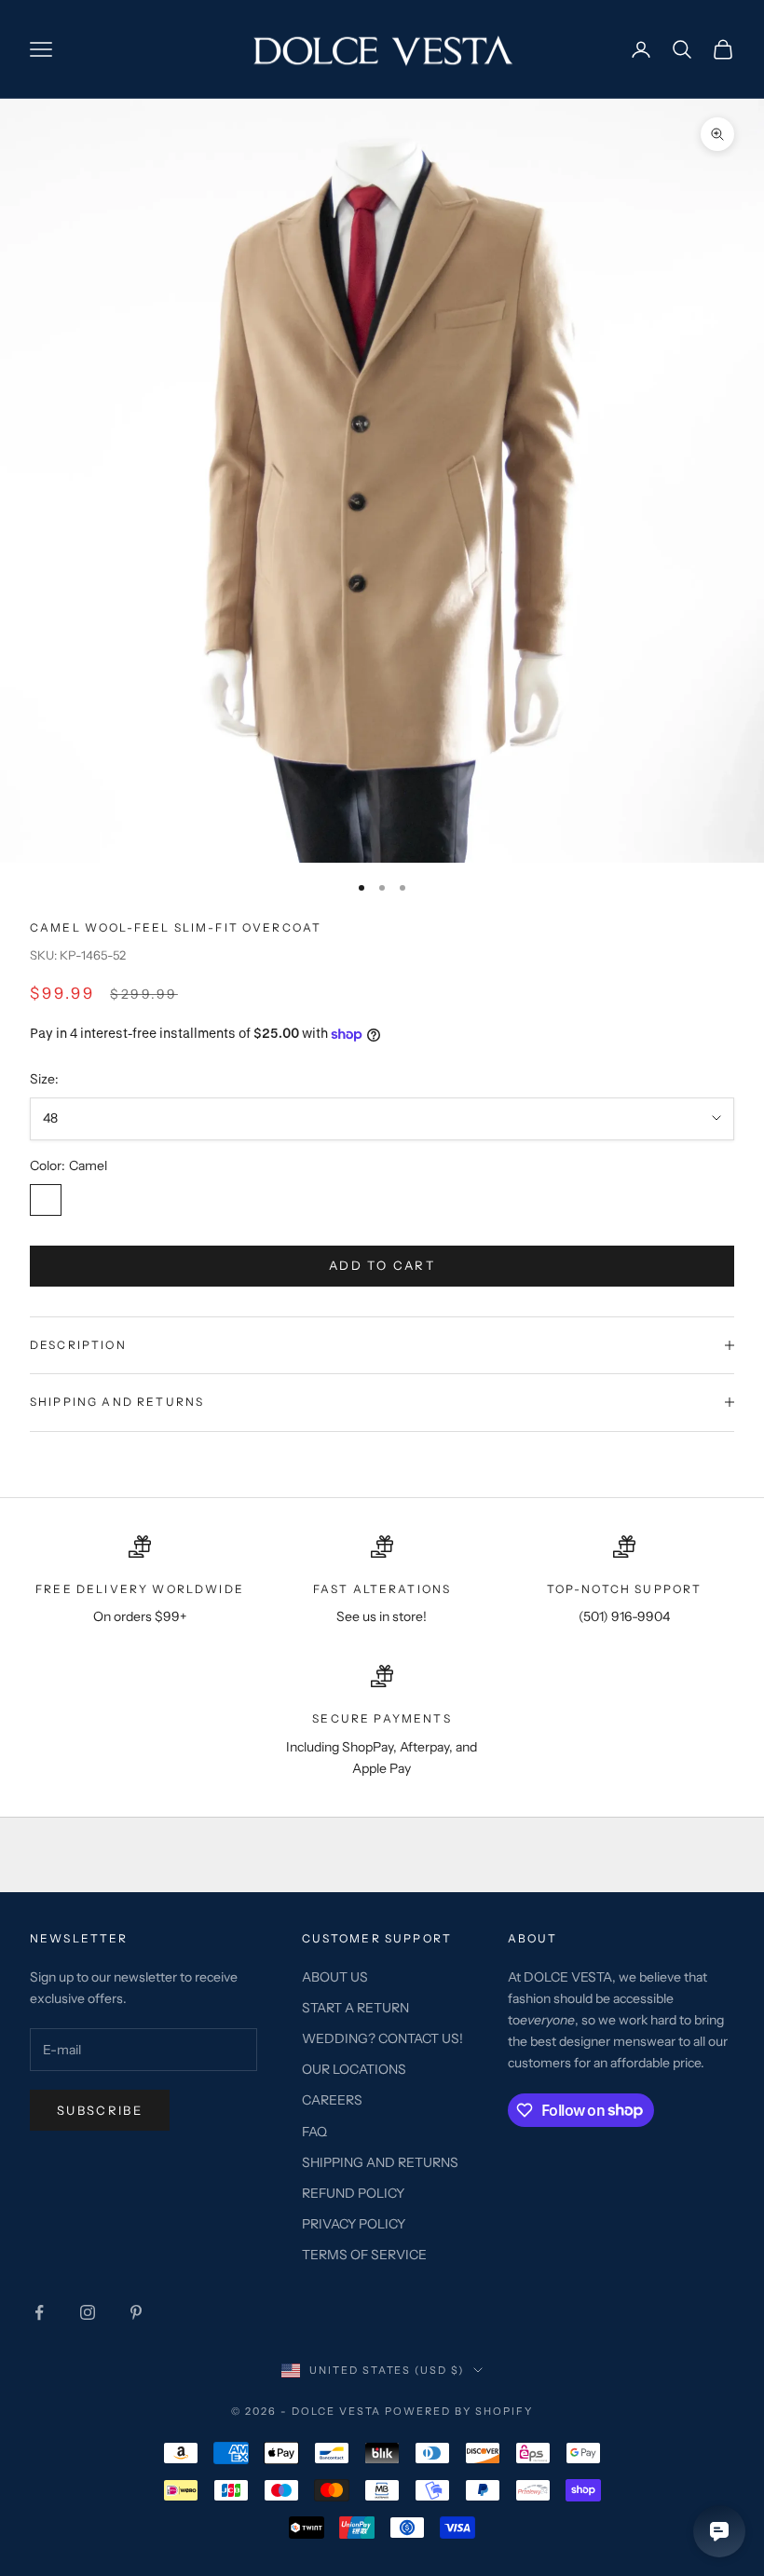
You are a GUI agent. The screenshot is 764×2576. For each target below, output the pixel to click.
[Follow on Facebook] (39, 2312)
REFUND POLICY (353, 2193)
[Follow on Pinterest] (136, 2312)
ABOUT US (335, 1977)
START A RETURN (355, 2008)
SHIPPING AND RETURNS (380, 2162)
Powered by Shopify (459, 2411)
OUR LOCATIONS (354, 2069)
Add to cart (382, 1265)
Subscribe (100, 2110)
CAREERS (332, 2100)
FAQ (314, 2132)
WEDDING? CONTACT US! (382, 2038)
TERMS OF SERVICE (364, 2255)
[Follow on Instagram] (88, 2312)
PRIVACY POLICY (354, 2224)
